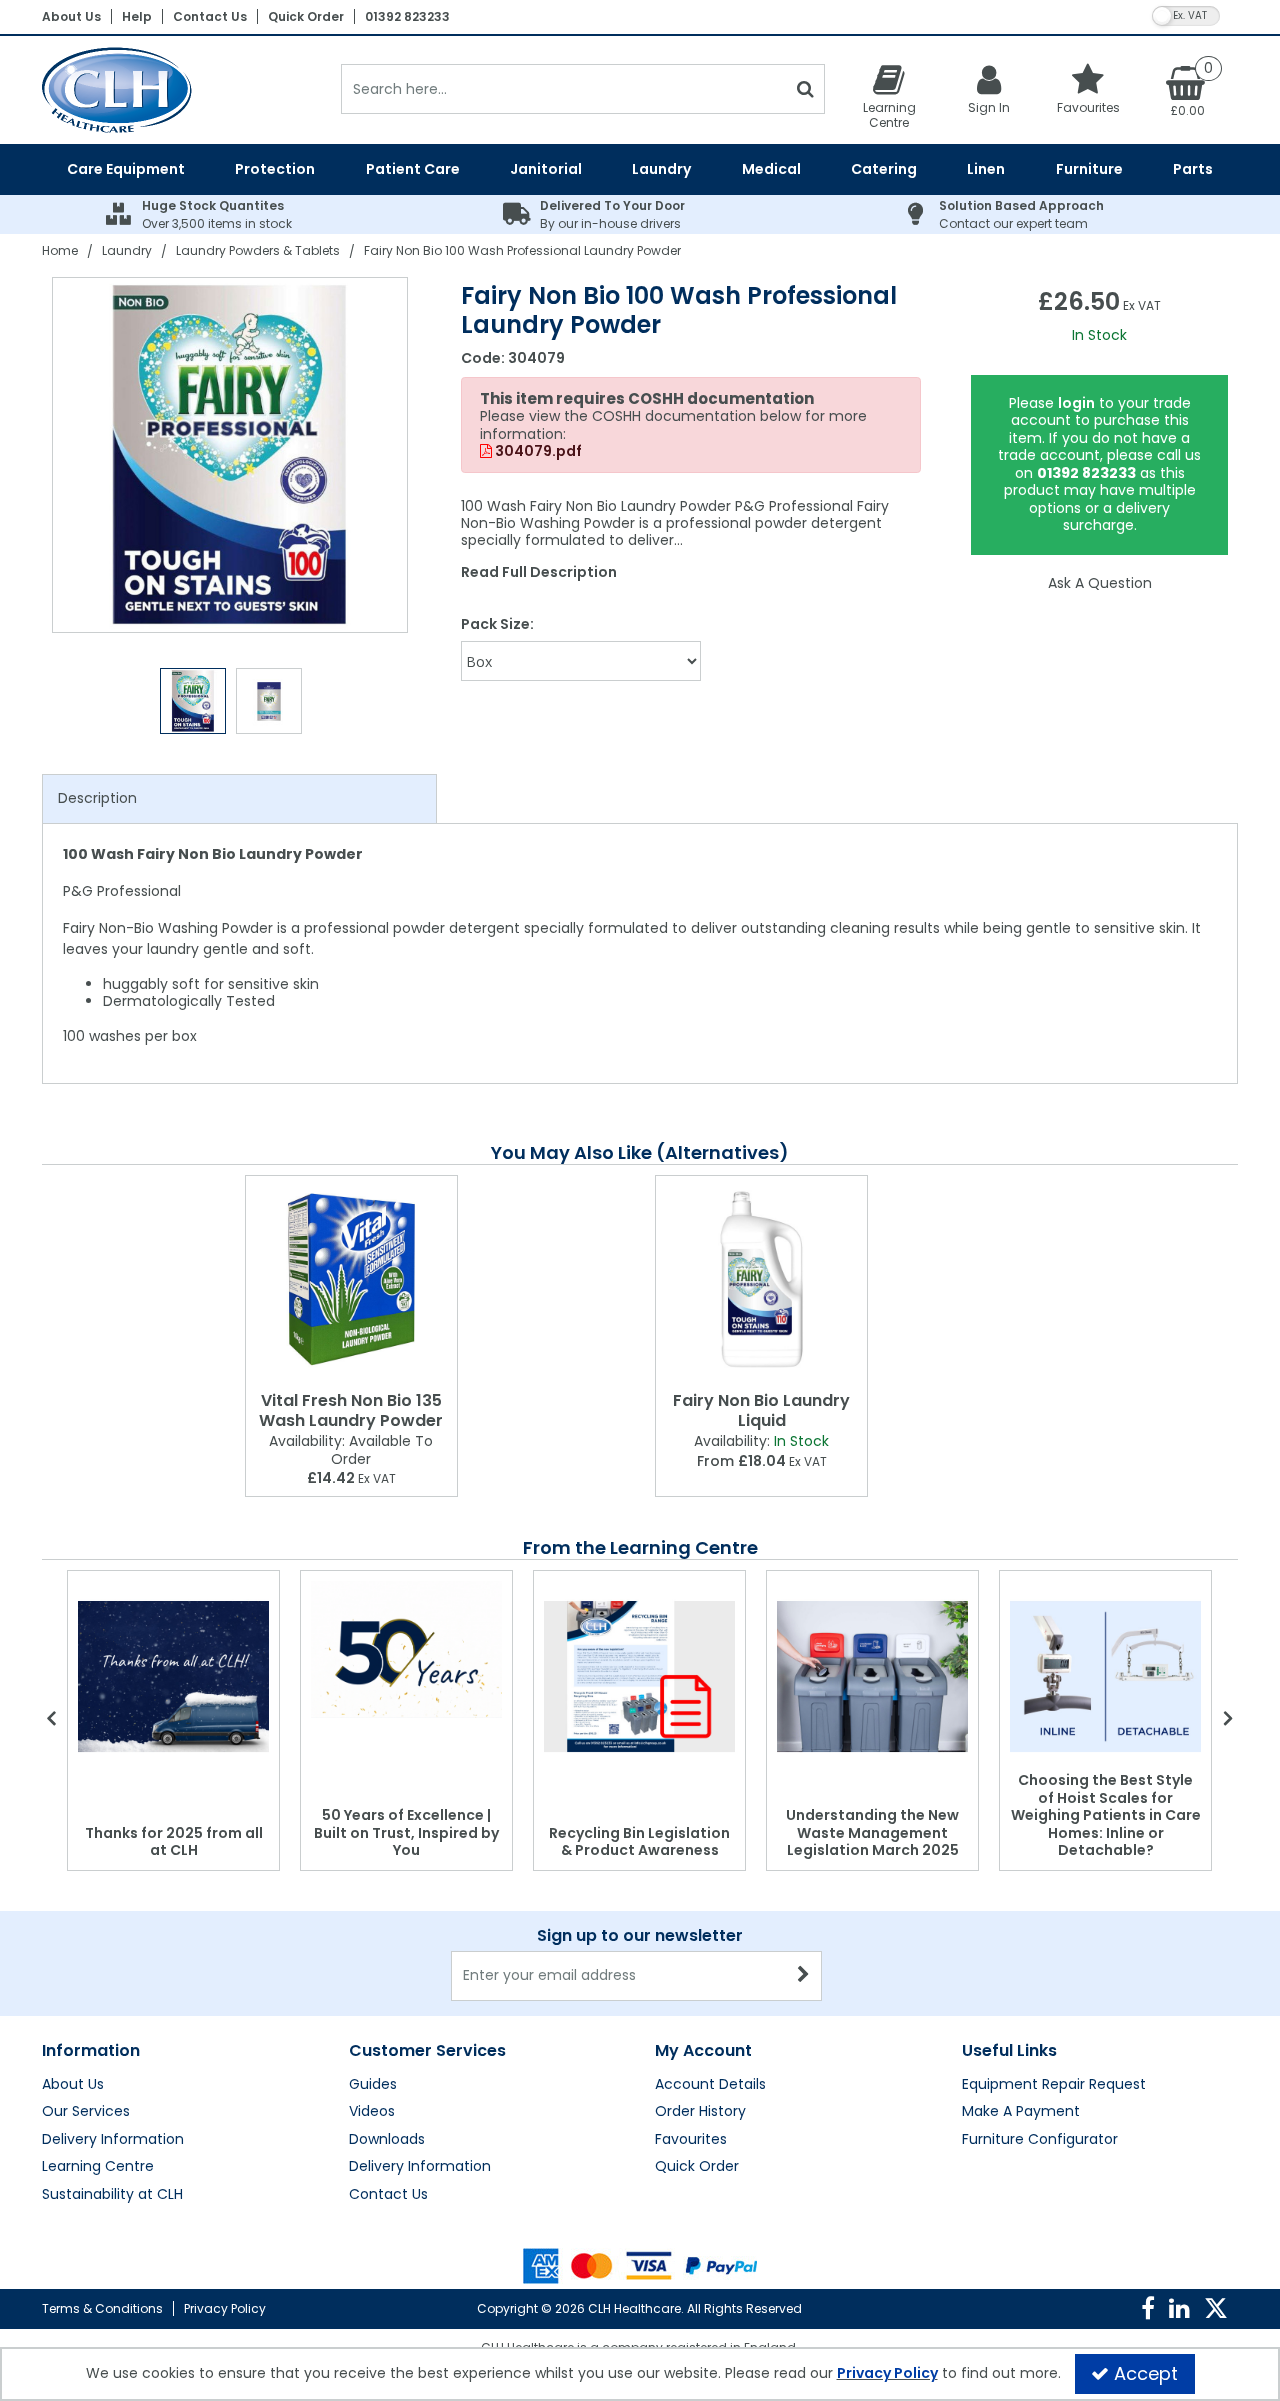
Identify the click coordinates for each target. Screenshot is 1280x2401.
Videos (372, 2112)
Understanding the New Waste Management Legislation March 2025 (872, 1832)
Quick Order (306, 16)
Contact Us (210, 16)
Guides (373, 2085)
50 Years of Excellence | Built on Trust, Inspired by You (406, 1832)
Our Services (86, 2112)
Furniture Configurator (1040, 2140)
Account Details (710, 2085)
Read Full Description (539, 572)
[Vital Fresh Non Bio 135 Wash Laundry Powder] (351, 1279)
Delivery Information (113, 2140)
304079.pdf (537, 452)
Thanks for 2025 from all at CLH (174, 1842)
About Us (71, 16)
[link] (1148, 2309)
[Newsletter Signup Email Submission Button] (804, 1976)
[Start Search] (805, 89)
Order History (700, 2112)
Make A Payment (1021, 2112)
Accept (1146, 2373)
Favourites (691, 2140)
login (1076, 403)
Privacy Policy (225, 2308)
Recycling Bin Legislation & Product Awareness (639, 1842)
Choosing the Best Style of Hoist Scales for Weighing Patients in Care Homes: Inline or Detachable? (1106, 1815)
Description (97, 798)
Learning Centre (98, 2167)
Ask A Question (1100, 583)
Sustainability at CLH (112, 2195)
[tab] (239, 799)
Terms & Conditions (102, 2308)
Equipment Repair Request (1054, 2085)
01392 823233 (407, 16)
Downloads (387, 2140)
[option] (231, 455)
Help (137, 16)
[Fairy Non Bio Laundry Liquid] (761, 1279)
